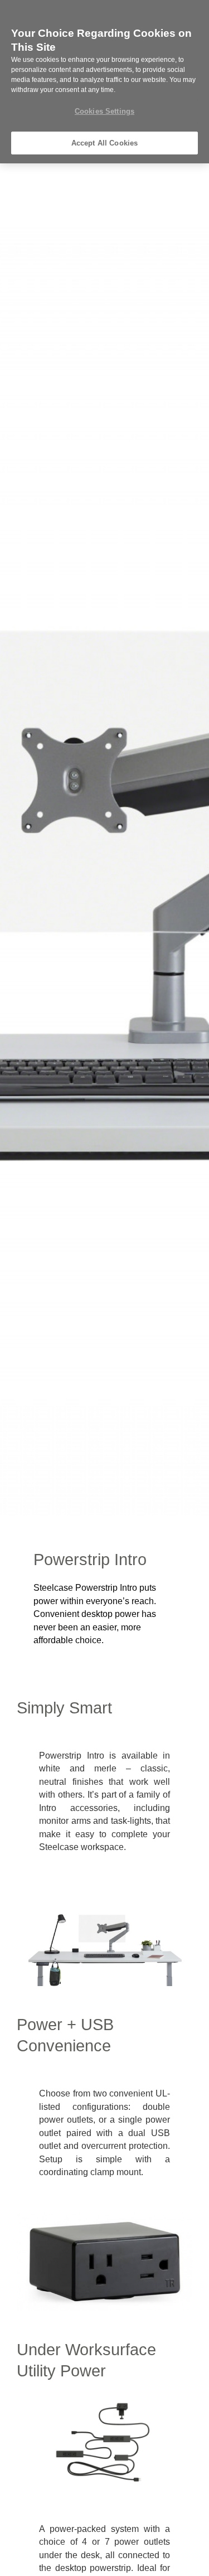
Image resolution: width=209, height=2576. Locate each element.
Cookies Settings (104, 111)
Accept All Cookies (104, 143)
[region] (104, 82)
